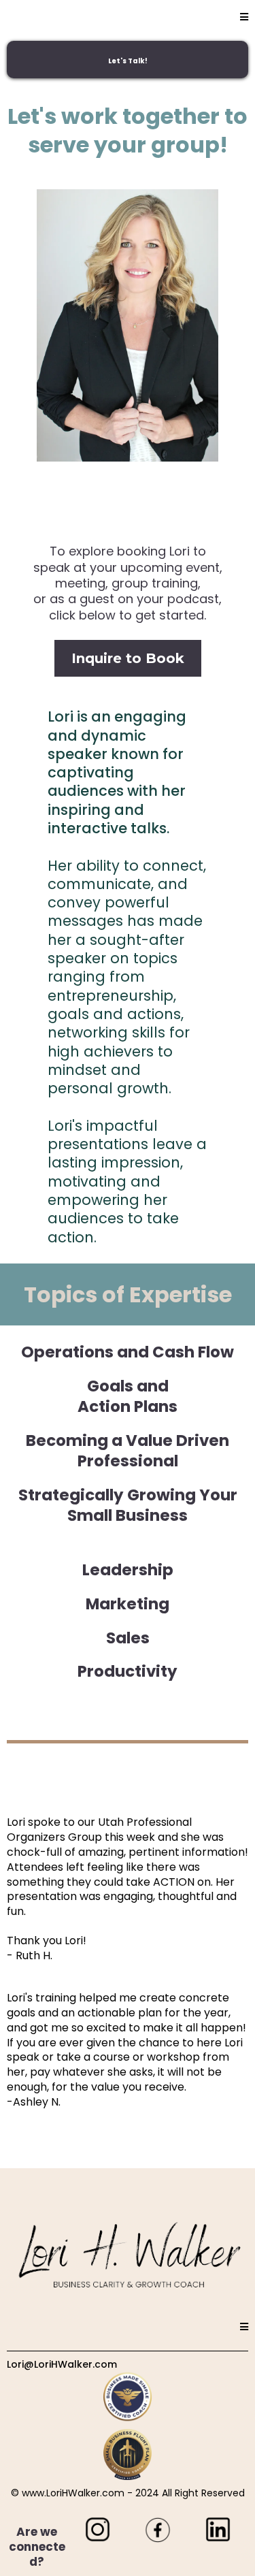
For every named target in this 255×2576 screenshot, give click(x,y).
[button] (244, 17)
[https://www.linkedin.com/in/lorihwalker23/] (218, 2529)
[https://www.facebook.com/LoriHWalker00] (158, 2529)
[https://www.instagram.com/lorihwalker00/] (98, 2529)
